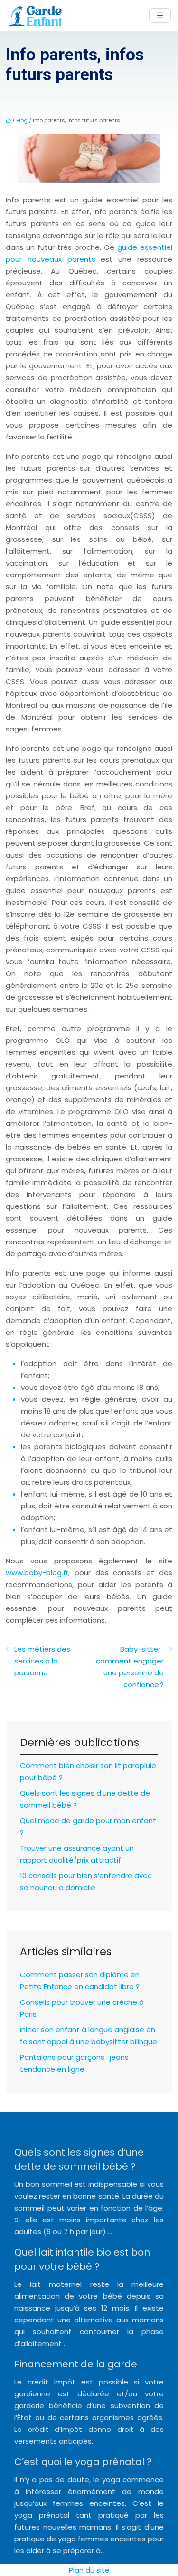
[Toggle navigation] (160, 15)
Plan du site (89, 2570)
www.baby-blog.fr (37, 1573)
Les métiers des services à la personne (42, 1661)
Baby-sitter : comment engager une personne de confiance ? (130, 1667)
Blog (22, 120)
